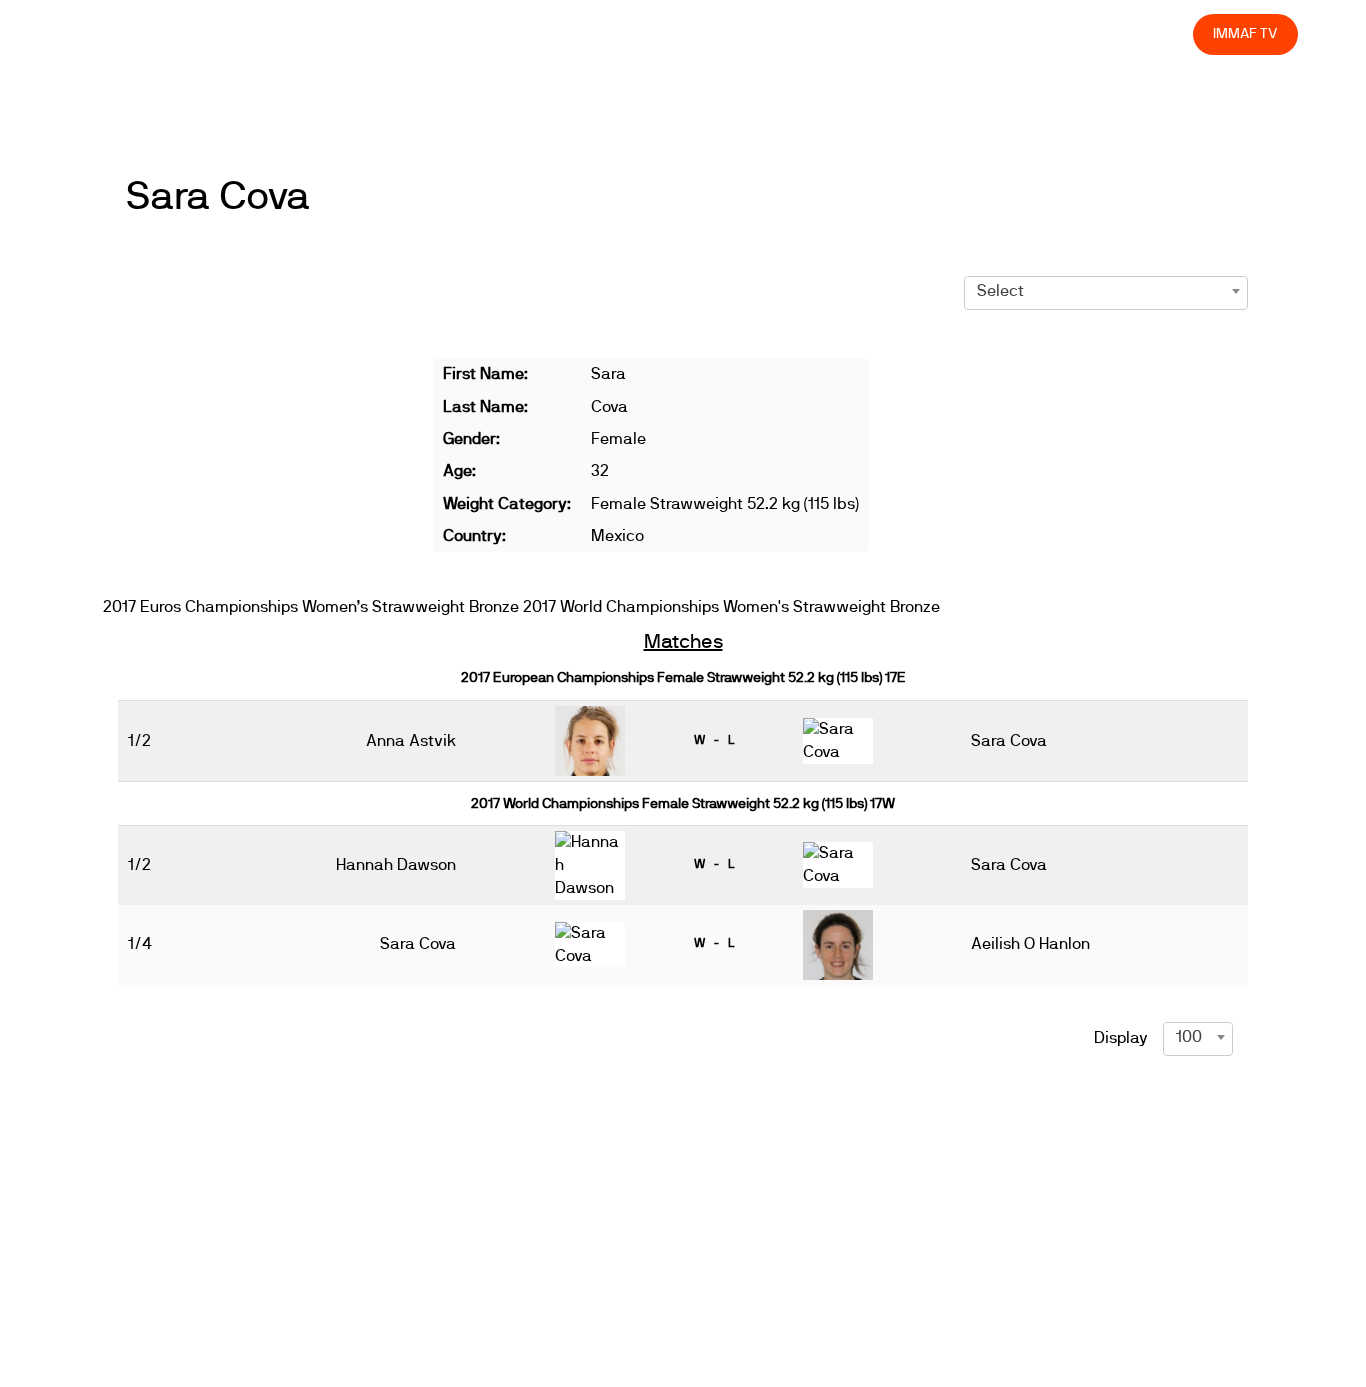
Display (1121, 1038)
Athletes (999, 33)
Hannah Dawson (396, 865)
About (733, 33)
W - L (714, 740)
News (591, 33)
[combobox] (1106, 291)
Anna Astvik (411, 741)
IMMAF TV (1245, 33)
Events (662, 33)
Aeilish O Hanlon (1030, 944)
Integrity (1084, 33)
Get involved (824, 33)
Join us (918, 33)
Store (1159, 33)
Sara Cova (218, 197)
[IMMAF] (143, 34)
